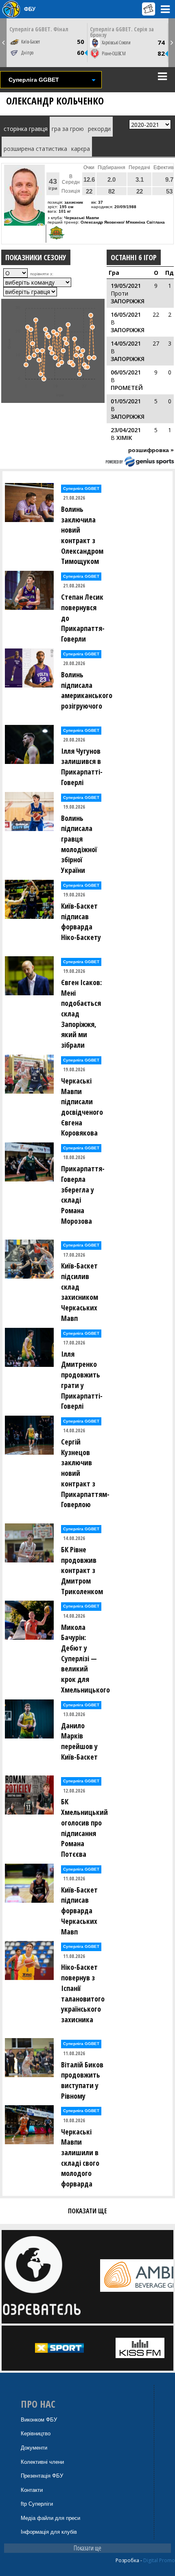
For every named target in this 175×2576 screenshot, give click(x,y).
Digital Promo (159, 2560)
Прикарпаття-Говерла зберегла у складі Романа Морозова (83, 1195)
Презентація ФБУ (42, 2476)
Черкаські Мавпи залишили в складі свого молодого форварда (80, 2158)
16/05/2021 (126, 314)
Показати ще (87, 2548)
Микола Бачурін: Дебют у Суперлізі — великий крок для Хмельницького (84, 1658)
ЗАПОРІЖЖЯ (128, 301)
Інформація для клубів (49, 2532)
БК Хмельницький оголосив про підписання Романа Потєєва (84, 1828)
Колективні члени (42, 2462)
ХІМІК (124, 438)
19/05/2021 (126, 286)
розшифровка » (151, 450)
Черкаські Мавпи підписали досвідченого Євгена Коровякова (82, 1107)
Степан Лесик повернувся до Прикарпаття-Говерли (83, 618)
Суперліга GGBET (81, 488)
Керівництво (36, 2433)
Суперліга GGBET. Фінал (39, 29)
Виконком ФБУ (39, 2420)
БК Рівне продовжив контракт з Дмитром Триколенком (82, 1570)
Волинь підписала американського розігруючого (84, 690)
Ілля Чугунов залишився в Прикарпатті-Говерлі (82, 767)
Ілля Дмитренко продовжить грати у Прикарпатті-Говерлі (82, 1380)
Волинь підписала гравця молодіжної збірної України (79, 844)
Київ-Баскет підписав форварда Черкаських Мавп (79, 1911)
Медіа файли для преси (50, 2518)
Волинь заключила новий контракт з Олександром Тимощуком (82, 535)
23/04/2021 (126, 430)
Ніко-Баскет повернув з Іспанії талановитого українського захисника (83, 1993)
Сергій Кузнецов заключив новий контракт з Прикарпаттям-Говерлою (84, 1473)
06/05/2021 (126, 372)
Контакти (32, 2490)
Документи (34, 2448)
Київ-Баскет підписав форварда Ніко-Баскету (81, 921)
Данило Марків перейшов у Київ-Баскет (79, 1741)
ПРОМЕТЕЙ (127, 388)
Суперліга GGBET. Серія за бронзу (122, 32)
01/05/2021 (126, 401)
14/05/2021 (126, 343)
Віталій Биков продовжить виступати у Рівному (82, 2080)
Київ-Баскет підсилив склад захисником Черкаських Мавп (80, 1292)
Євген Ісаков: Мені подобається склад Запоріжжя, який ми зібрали (81, 1014)
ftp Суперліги (37, 2504)
